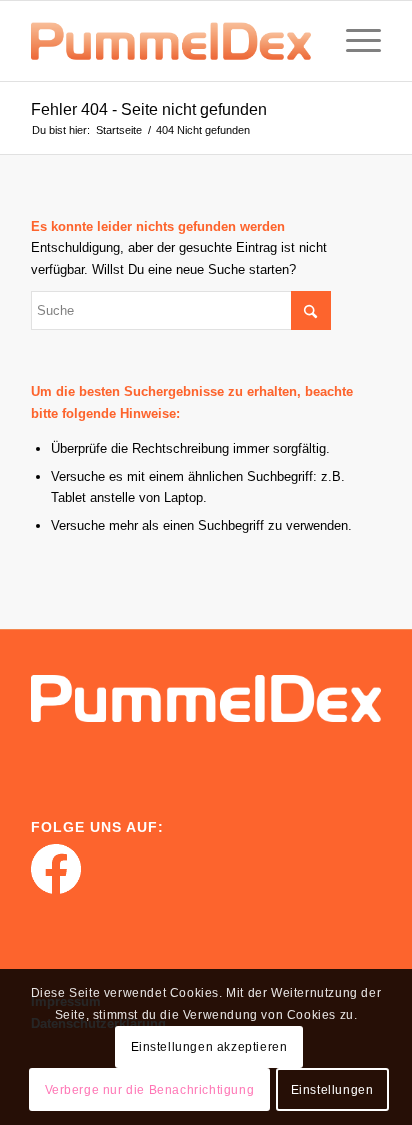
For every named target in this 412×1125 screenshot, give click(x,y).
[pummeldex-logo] (171, 41)
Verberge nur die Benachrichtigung (150, 1090)
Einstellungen (332, 1090)
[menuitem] (353, 41)
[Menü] (353, 41)
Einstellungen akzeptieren (209, 1047)
